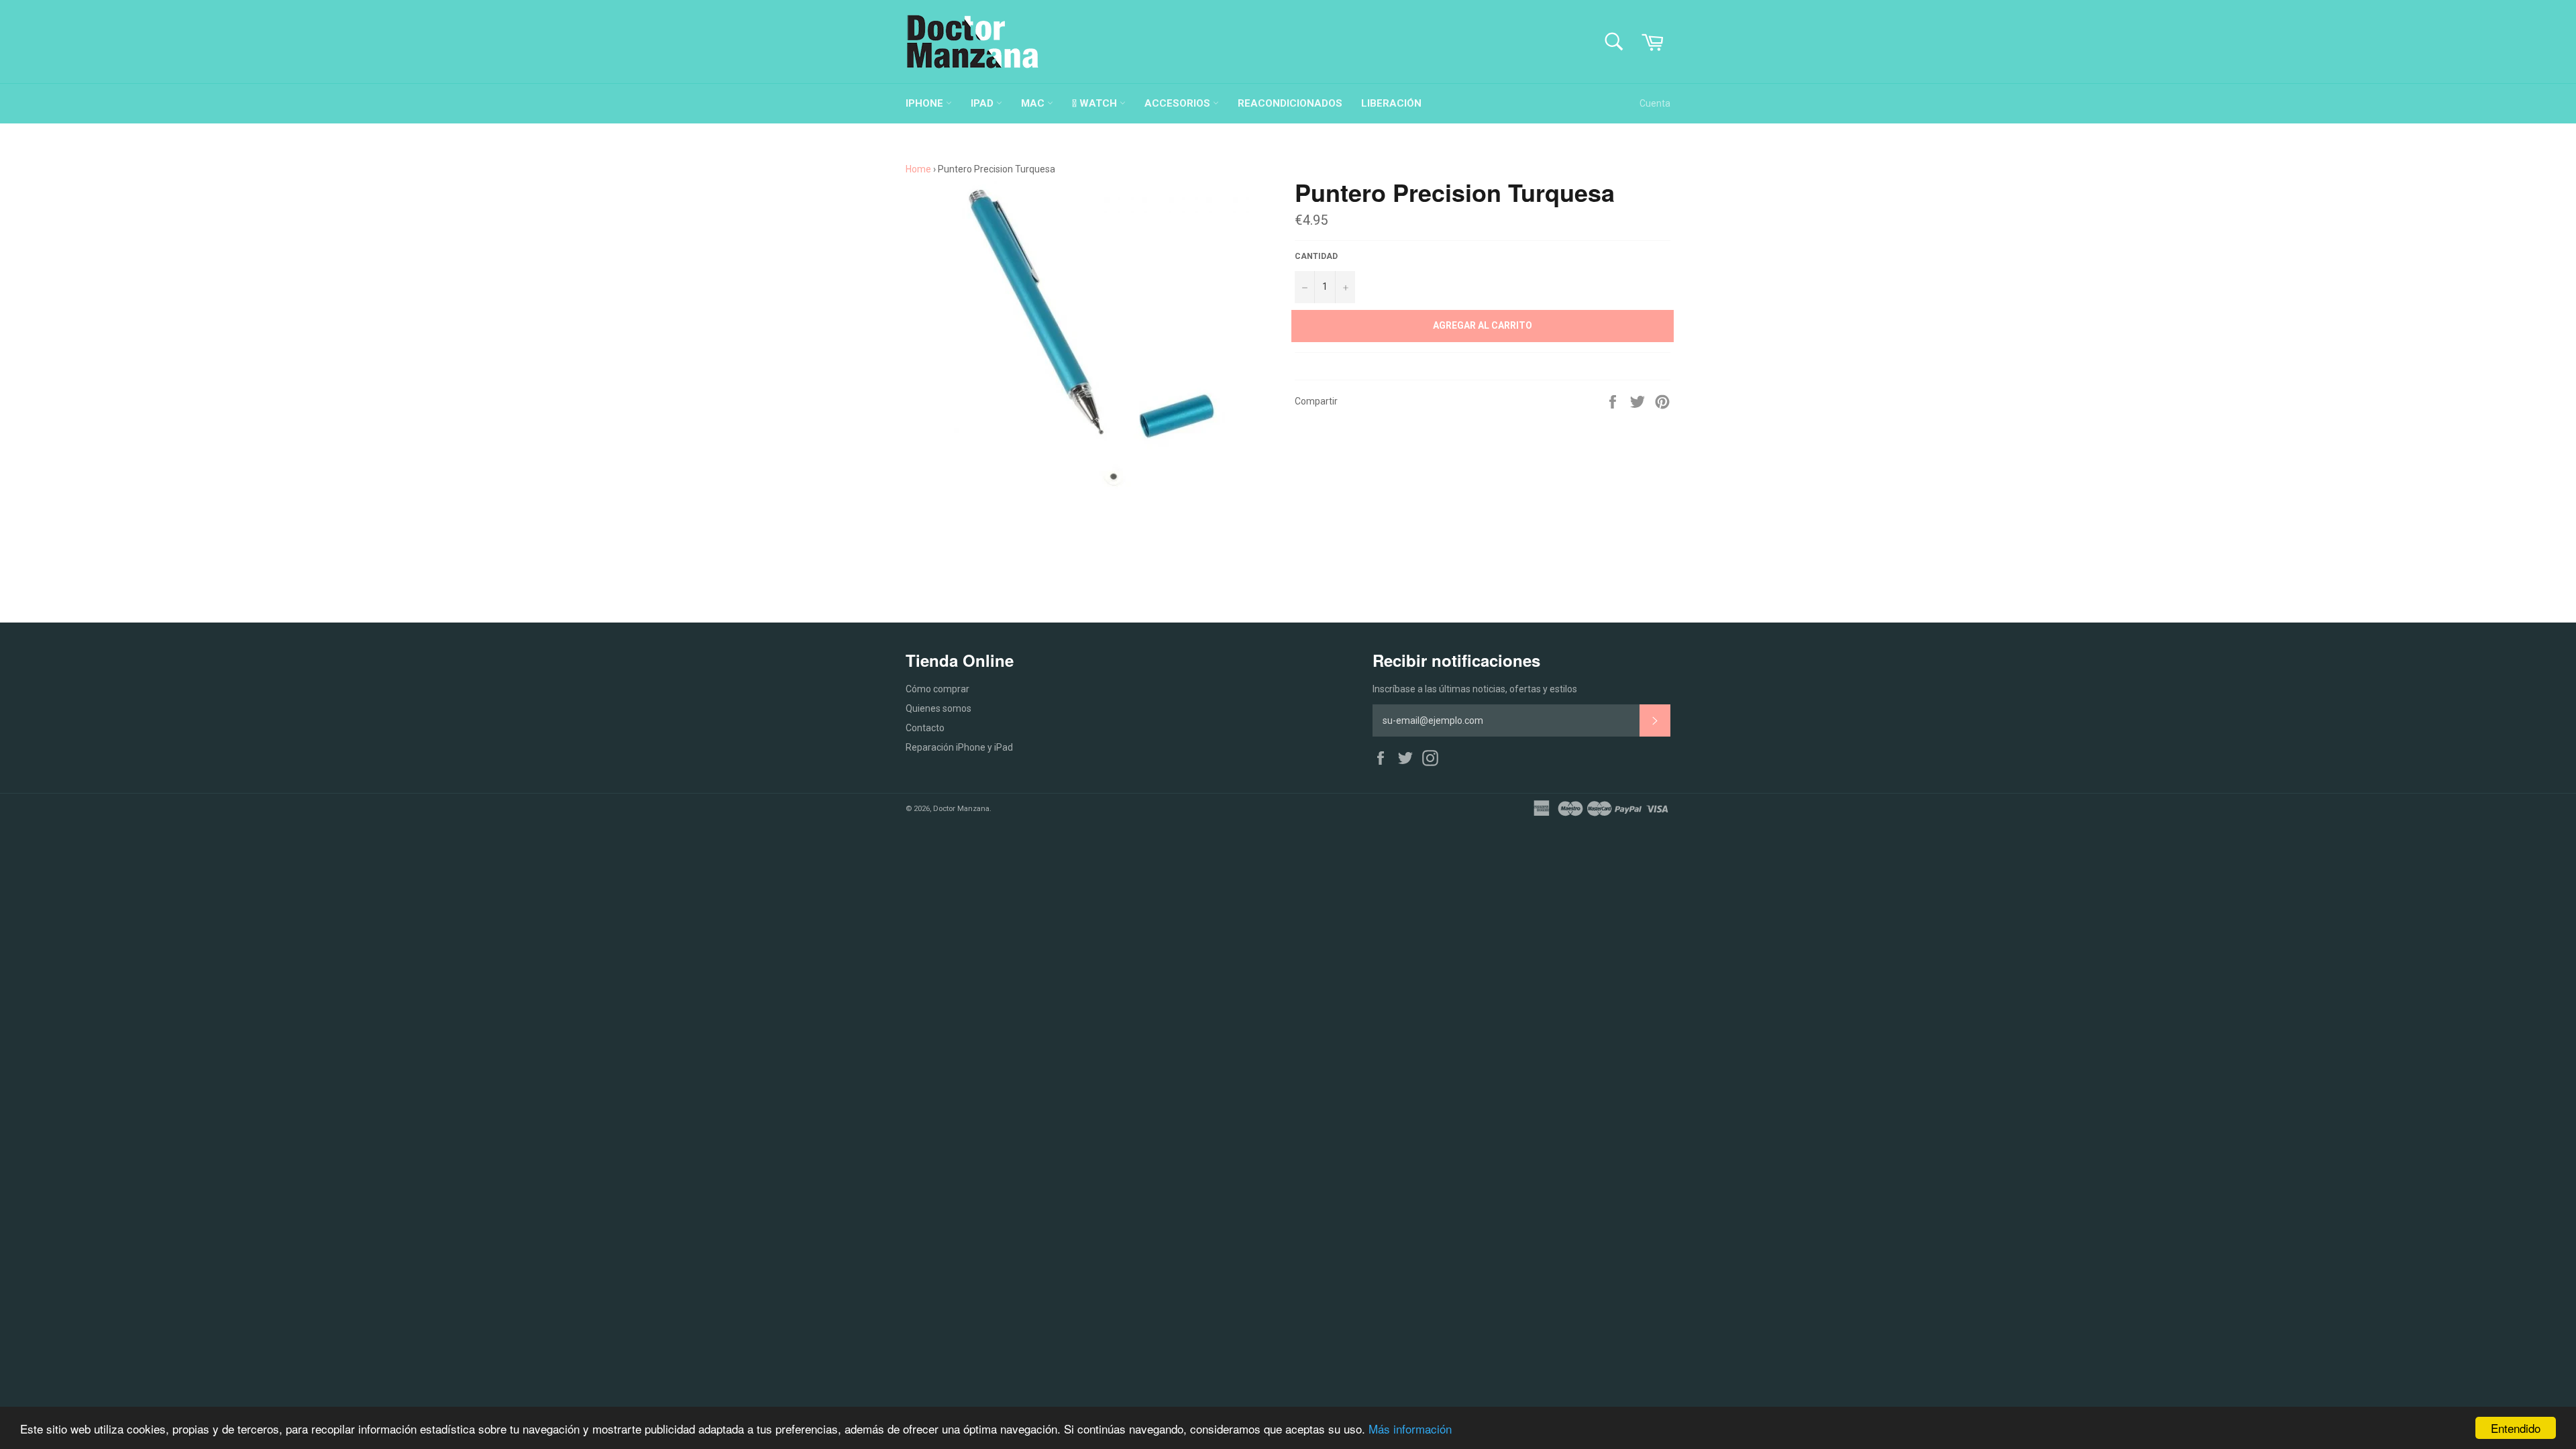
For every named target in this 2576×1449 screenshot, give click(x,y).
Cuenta (1655, 103)
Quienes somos (938, 708)
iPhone (926, 103)
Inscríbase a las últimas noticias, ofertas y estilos (1475, 689)
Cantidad (1316, 256)
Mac (1034, 103)
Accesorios (1179, 103)
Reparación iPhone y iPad (959, 747)
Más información (1410, 1429)
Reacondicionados (1290, 103)
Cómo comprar (937, 689)
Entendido (2516, 1428)
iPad (983, 103)
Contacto (925, 728)
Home (918, 169)
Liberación (1391, 103)
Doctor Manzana (961, 809)
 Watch (1096, 103)
